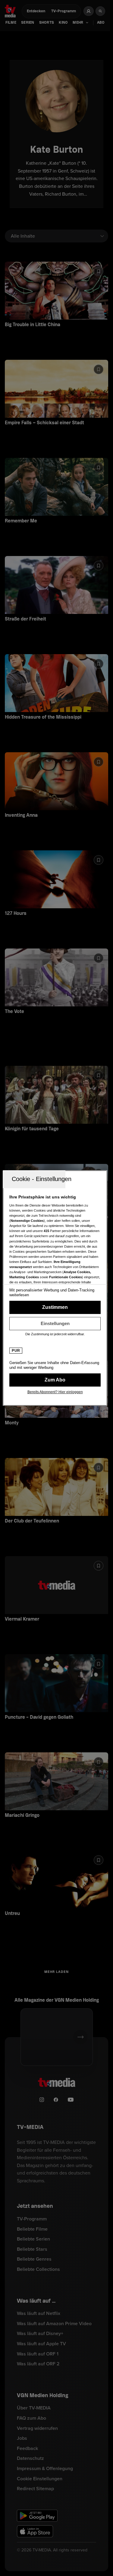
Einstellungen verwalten (55, 1324)
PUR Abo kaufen (55, 1380)
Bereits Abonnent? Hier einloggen (55, 1392)
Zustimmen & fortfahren (55, 1307)
